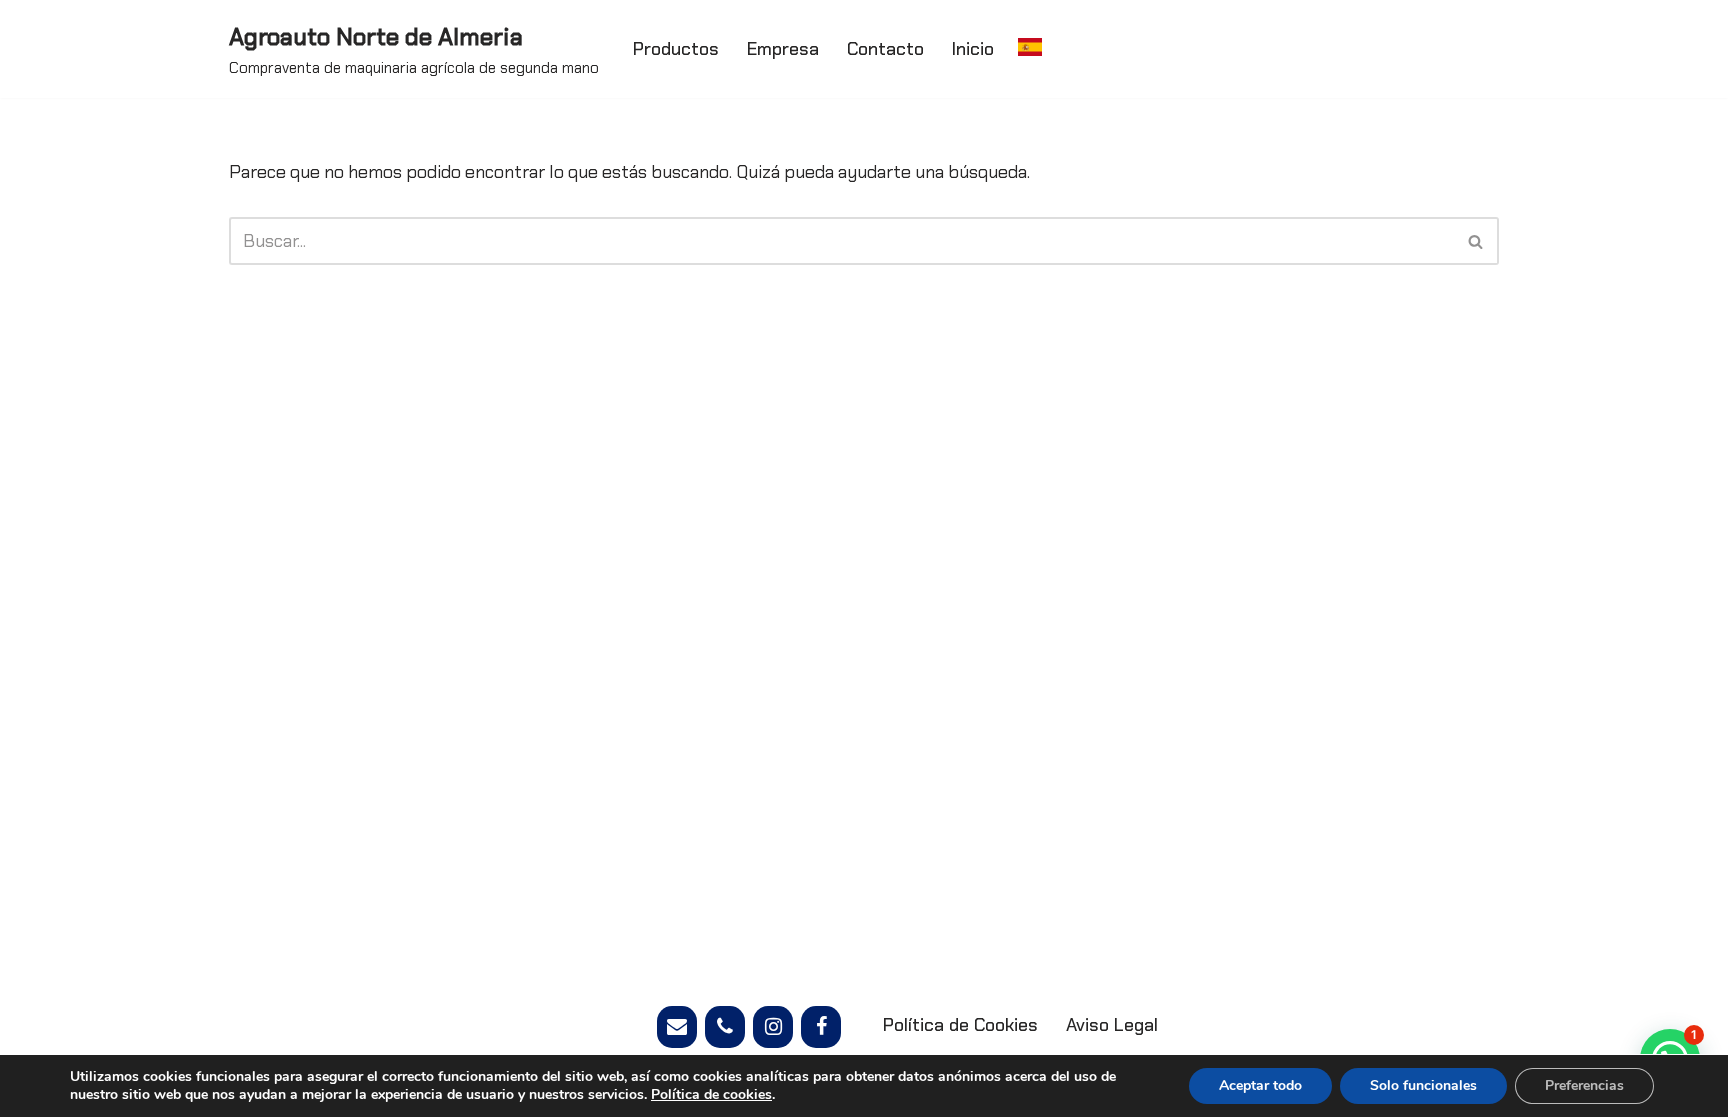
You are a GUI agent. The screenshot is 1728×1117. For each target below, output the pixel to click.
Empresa (783, 49)
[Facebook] (821, 1027)
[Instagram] (773, 1027)
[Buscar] (1476, 241)
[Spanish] (1030, 46)
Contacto (885, 49)
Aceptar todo (1260, 1085)
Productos (676, 49)
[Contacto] (677, 1027)
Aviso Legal (1112, 1025)
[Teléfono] (725, 1027)
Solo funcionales (1423, 1085)
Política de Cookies (960, 1025)
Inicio (973, 49)
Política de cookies (711, 1094)
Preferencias (1584, 1085)
